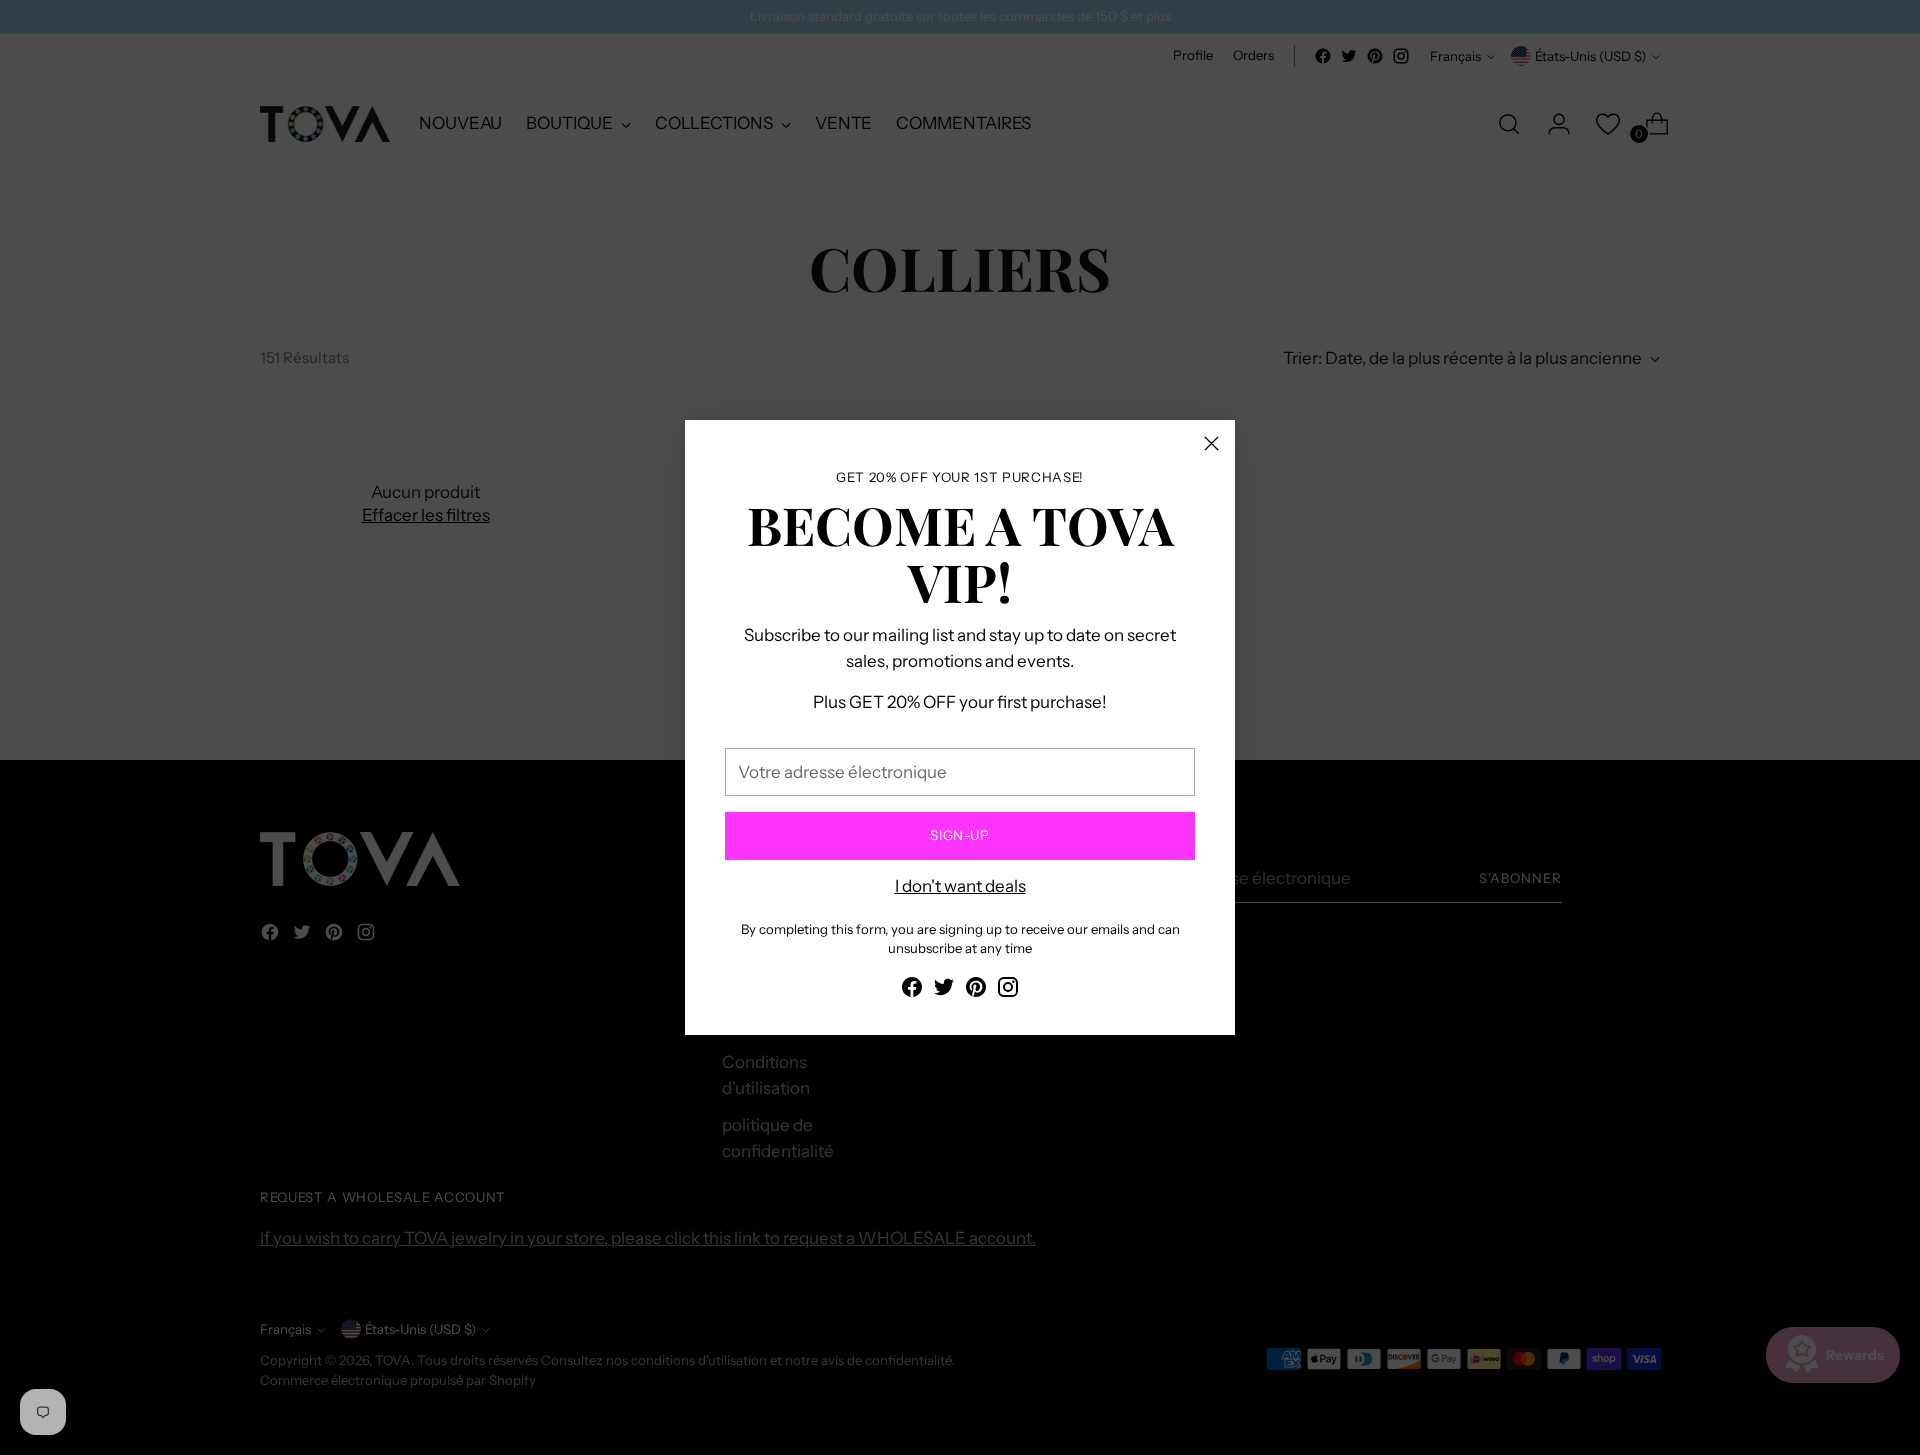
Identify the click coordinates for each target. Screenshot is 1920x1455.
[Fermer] (1211, 443)
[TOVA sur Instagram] (1008, 991)
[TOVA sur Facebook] (912, 991)
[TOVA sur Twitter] (944, 991)
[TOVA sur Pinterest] (976, 991)
